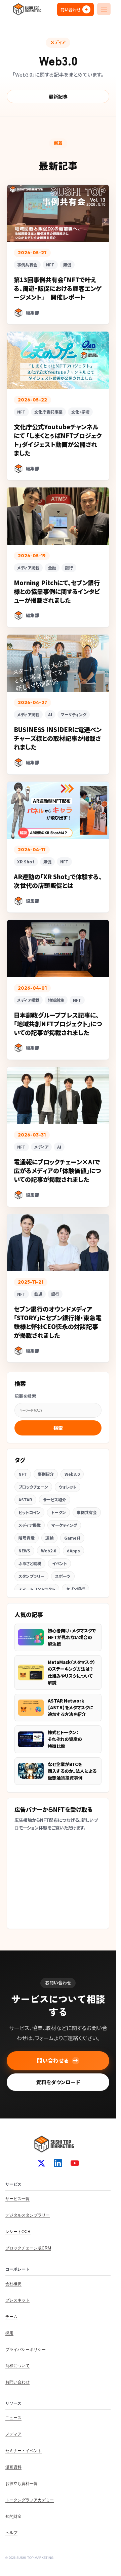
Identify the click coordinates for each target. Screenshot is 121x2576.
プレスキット (17, 2300)
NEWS (24, 1551)
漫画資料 (13, 2467)
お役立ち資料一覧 (22, 2484)
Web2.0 (49, 1551)
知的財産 (13, 2517)
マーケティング (64, 1525)
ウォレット (68, 1487)
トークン (58, 1512)
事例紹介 (46, 1474)
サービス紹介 (55, 1499)
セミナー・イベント (24, 2451)
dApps (73, 1551)
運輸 (49, 1538)
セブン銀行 (75, 1589)
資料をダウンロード (58, 2082)
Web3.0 (72, 1474)
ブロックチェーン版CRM (28, 2248)
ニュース (13, 2418)
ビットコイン (29, 1512)
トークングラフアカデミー (30, 2500)
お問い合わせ (17, 2382)
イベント (59, 1563)
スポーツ (63, 1576)
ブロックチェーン (33, 1487)
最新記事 (58, 96)
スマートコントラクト (37, 1589)
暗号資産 (27, 1538)
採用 (9, 2333)
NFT (23, 1474)
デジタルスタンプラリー (28, 2215)
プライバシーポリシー (26, 2350)
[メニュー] (104, 9)
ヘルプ (11, 2533)
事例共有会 (87, 1512)
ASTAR (25, 1499)
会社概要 (13, 2284)
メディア (13, 2434)
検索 (58, 1428)
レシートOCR (18, 2232)
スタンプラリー (31, 1576)
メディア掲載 (30, 1525)
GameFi (72, 1538)
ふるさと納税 (30, 1563)
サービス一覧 (17, 2199)
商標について (17, 2366)
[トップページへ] (27, 9)
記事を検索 (25, 1396)
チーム (11, 2317)
